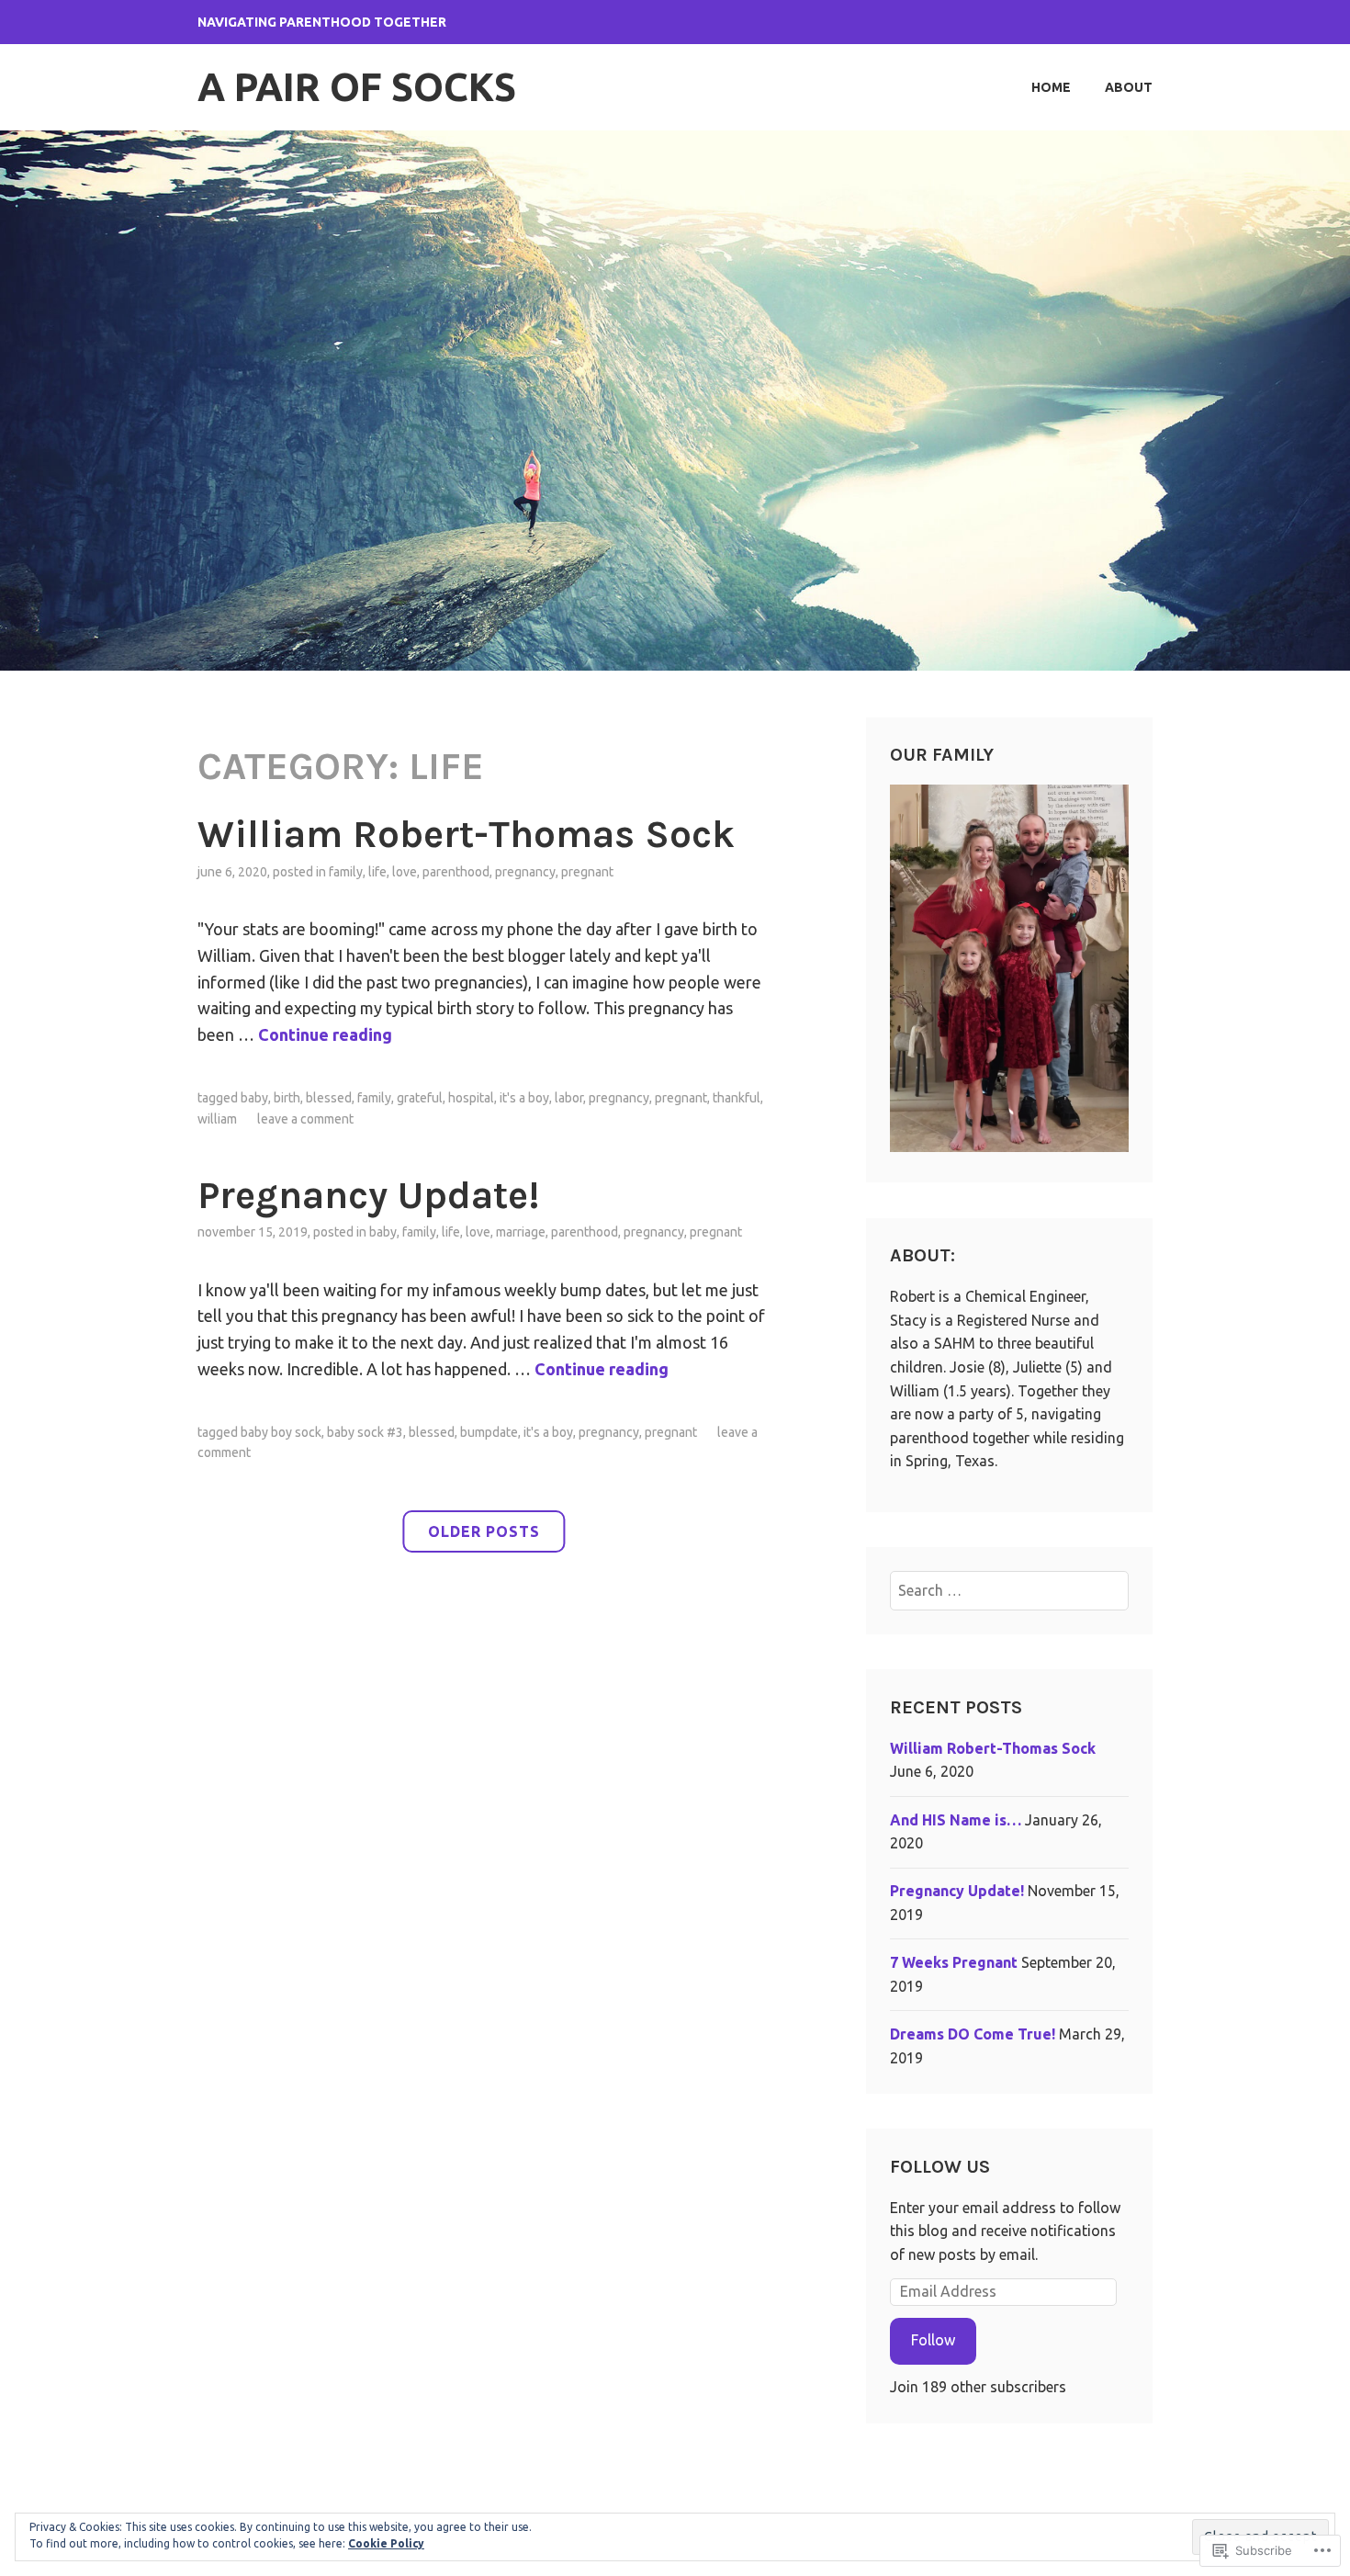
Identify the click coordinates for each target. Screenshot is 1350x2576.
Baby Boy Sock (281, 1432)
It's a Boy (524, 1098)
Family (346, 872)
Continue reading (325, 1034)
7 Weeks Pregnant (954, 1962)
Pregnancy (525, 872)
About (1129, 87)
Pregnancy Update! (368, 1195)
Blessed (329, 1098)
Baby (254, 1098)
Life (377, 872)
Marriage (521, 1232)
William (217, 1119)
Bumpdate (489, 1432)
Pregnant (587, 872)
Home (1051, 87)
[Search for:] (1010, 1590)
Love (405, 872)
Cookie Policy (386, 2543)
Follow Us (940, 2167)
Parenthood (456, 872)
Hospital (471, 1098)
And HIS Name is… (956, 1820)
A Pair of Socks (357, 87)
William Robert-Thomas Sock (466, 834)
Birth (287, 1098)
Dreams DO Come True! (973, 2034)
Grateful (420, 1098)
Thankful (737, 1098)
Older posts (484, 1531)
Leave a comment (305, 1119)
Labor (569, 1098)
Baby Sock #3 (365, 1432)
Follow (933, 2340)
